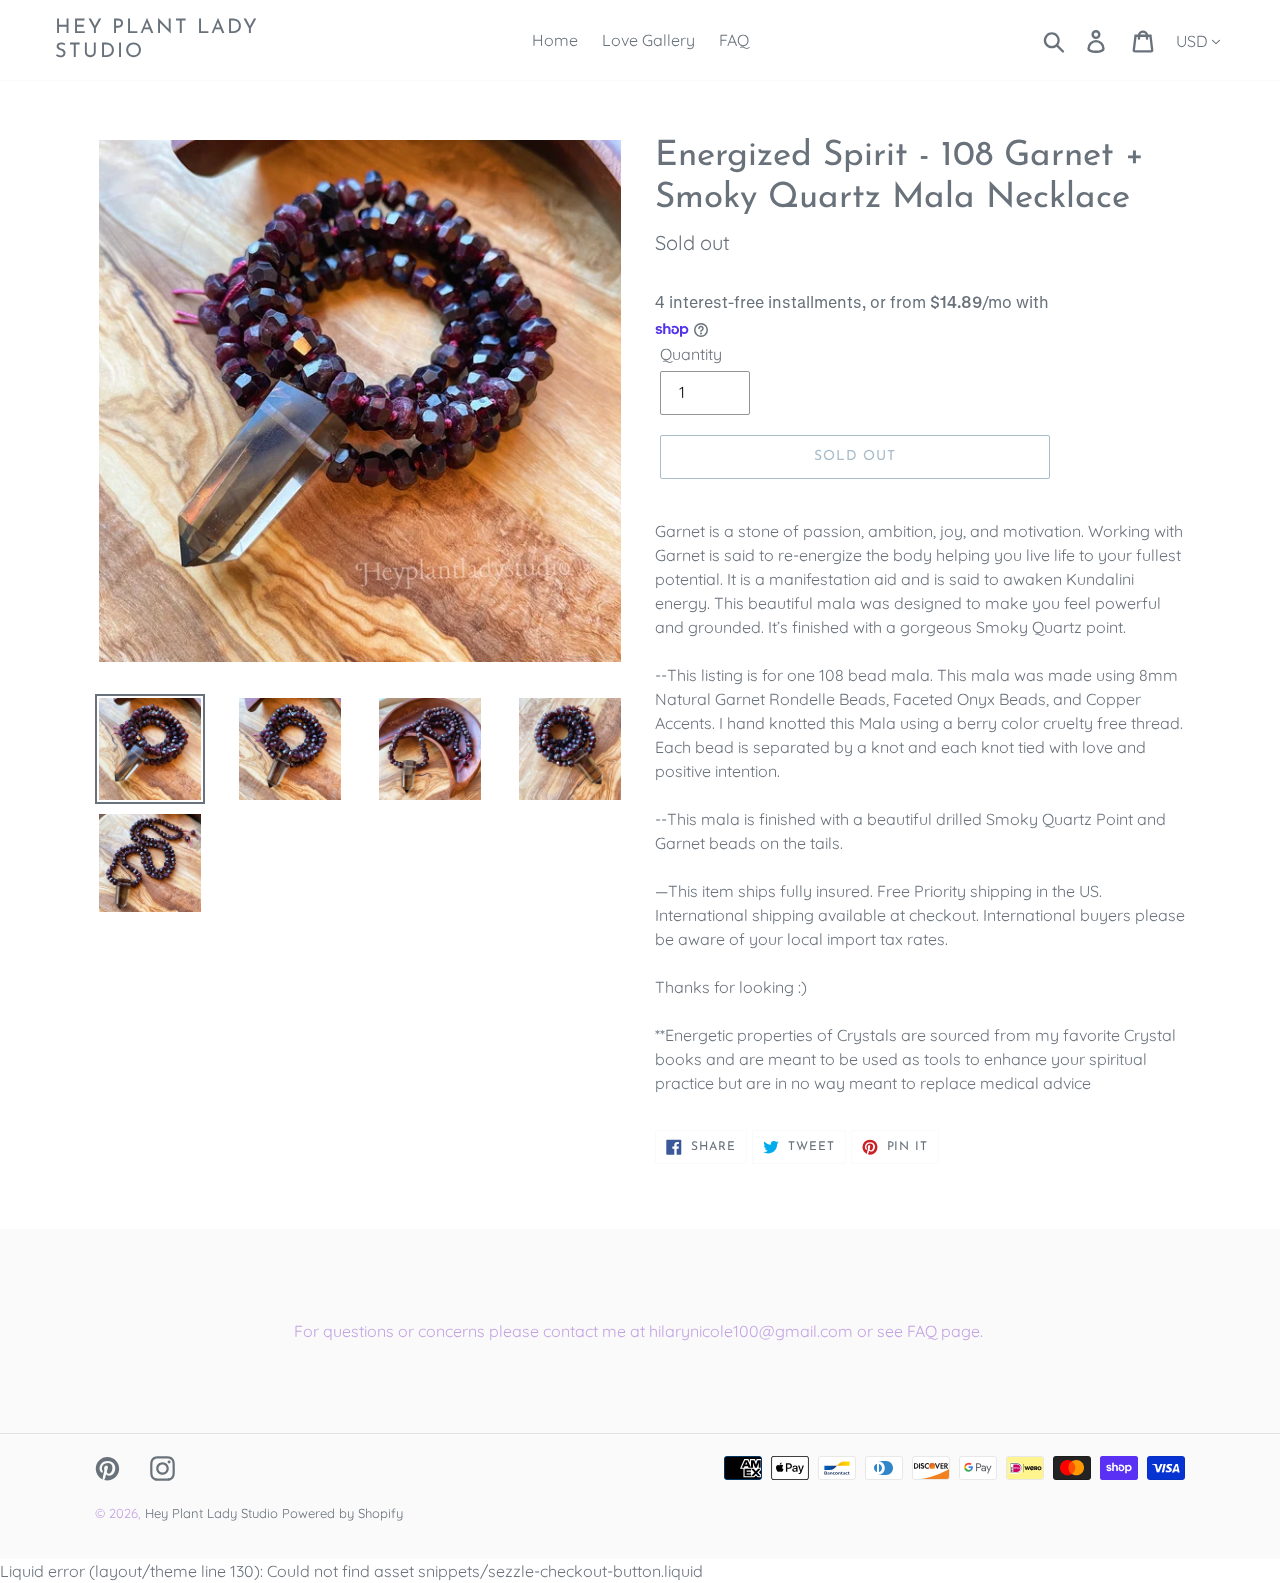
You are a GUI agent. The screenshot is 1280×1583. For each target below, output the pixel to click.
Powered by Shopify (342, 1513)
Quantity (691, 354)
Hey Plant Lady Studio (157, 40)
